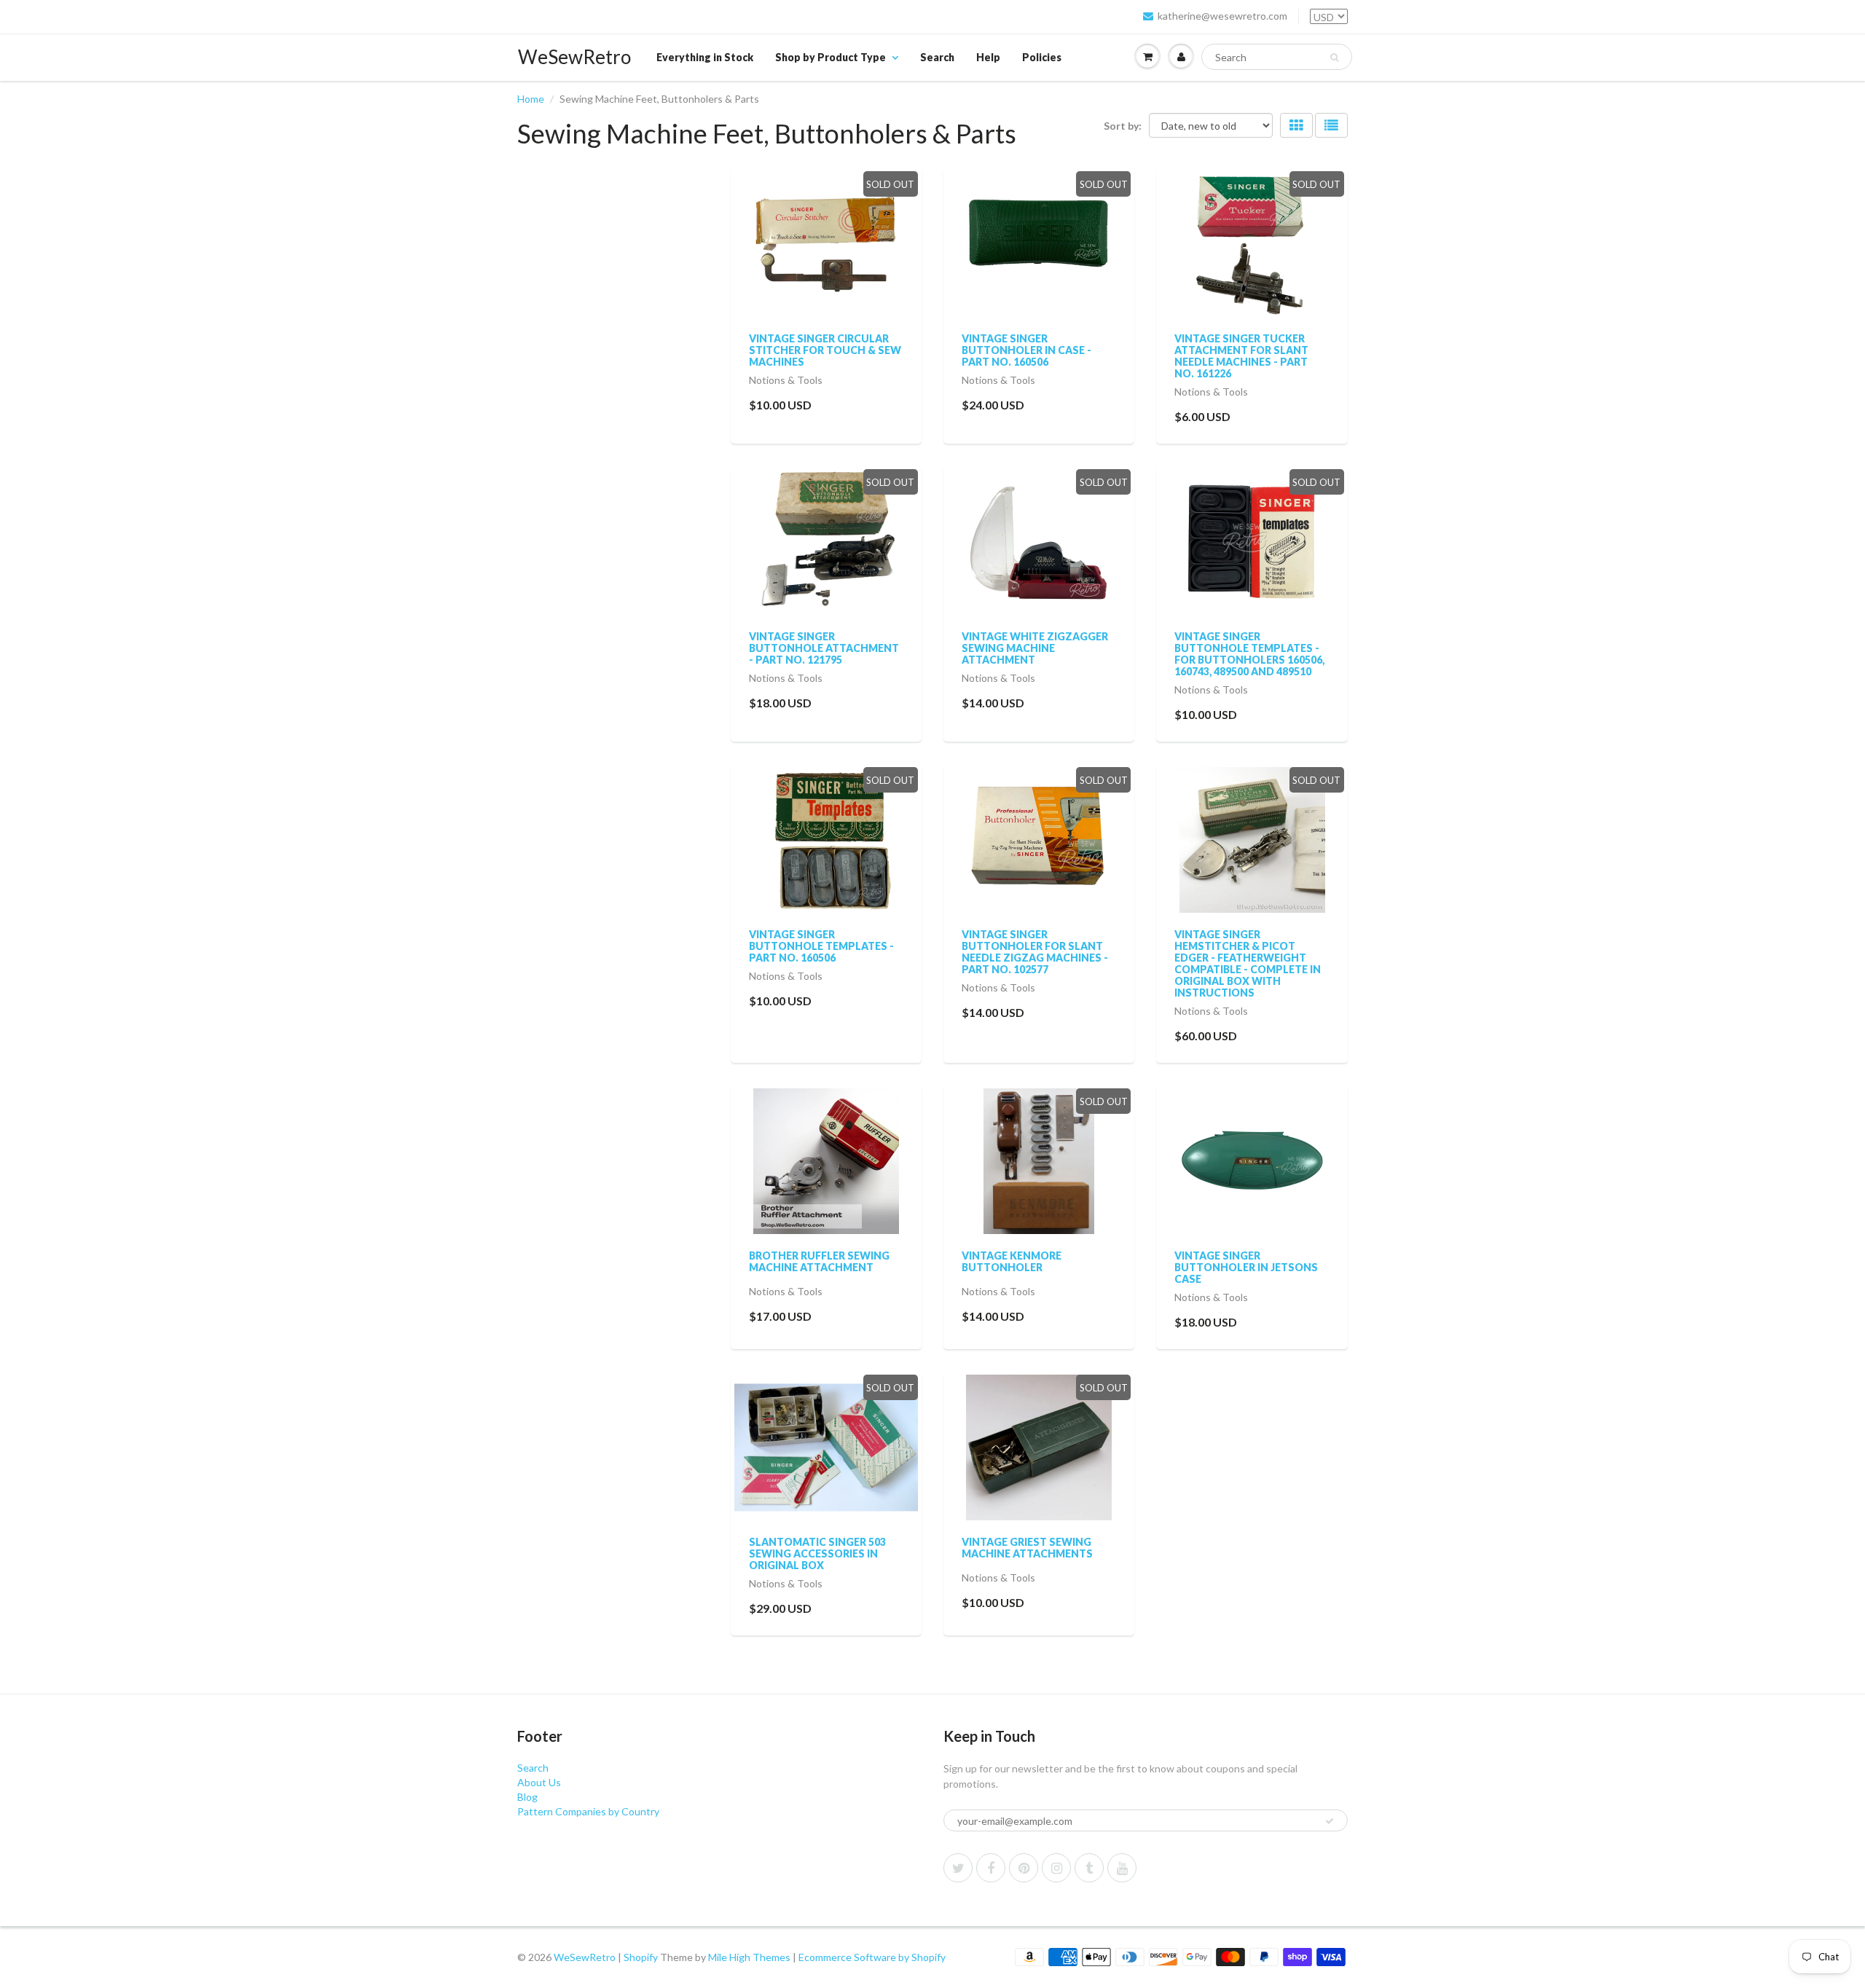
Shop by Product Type (831, 57)
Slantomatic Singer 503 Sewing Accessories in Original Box (817, 1553)
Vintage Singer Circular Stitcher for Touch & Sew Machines (825, 350)
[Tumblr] (1089, 1868)
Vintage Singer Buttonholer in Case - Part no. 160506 (1026, 350)
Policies (1042, 57)
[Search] (1334, 58)
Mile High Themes (749, 1957)
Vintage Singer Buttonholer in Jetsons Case (1246, 1267)
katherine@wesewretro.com (1222, 16)
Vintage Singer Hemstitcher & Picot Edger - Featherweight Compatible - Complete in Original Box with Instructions (1248, 963)
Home (531, 99)
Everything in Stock (705, 57)
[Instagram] (1056, 1868)
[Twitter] (958, 1868)
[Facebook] (991, 1868)
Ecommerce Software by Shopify (872, 1957)
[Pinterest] (1024, 1868)
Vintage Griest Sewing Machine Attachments (1027, 1548)
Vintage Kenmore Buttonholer (1012, 1261)
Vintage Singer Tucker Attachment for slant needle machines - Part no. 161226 (1241, 356)
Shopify (641, 1957)
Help (988, 57)
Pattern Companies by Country (588, 1811)
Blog (527, 1797)
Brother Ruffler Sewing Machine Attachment (819, 1261)
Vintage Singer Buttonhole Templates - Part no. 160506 (821, 946)
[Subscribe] (1330, 1821)
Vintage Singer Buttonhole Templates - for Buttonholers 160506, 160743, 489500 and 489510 (1249, 654)
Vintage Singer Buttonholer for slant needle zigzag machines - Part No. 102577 (1035, 952)
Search (937, 57)
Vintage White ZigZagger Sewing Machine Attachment (1035, 648)
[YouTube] (1122, 1868)
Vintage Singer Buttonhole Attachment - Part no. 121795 (824, 648)
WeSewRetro (574, 57)
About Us (539, 1782)
